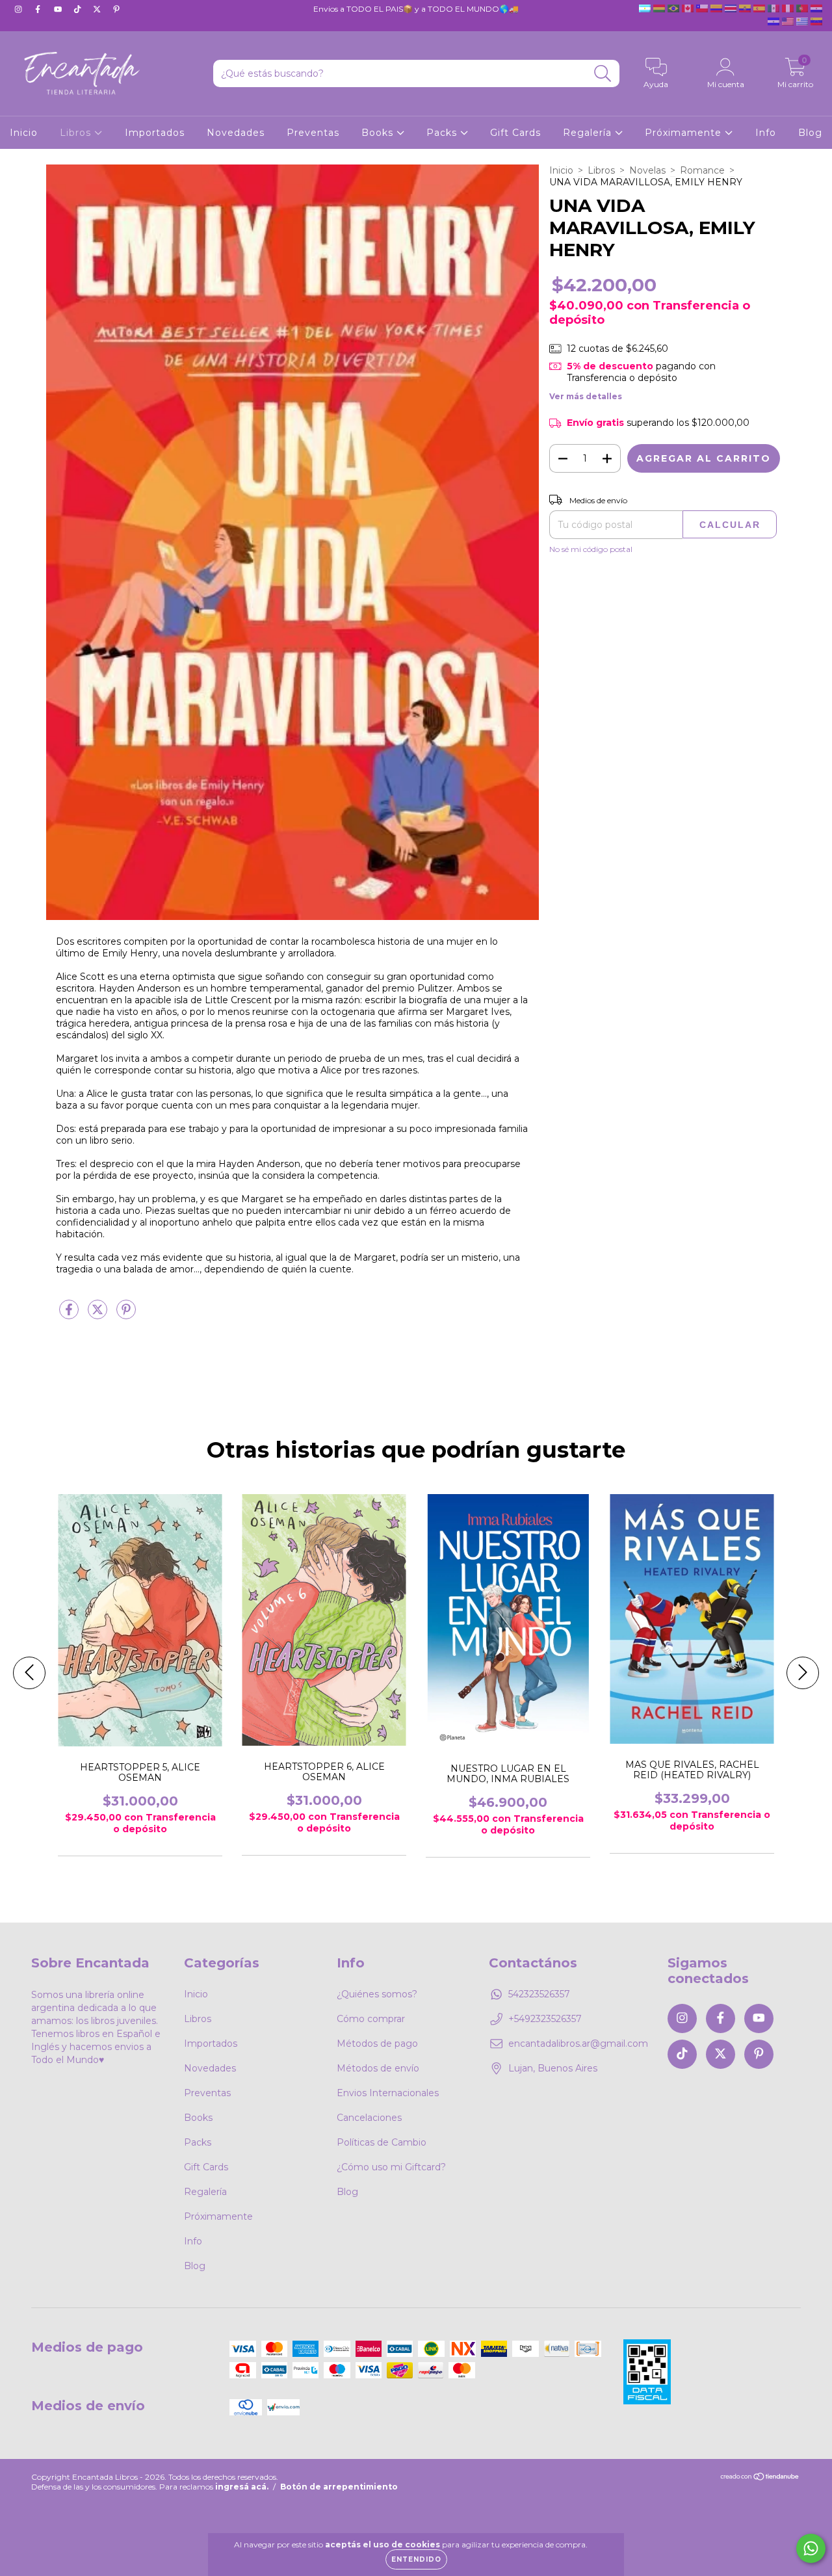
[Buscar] (603, 74)
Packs (443, 133)
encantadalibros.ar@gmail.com (578, 2044)
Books (379, 133)
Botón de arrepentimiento (339, 2487)
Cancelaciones (369, 2118)
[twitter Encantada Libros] (98, 9)
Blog (810, 133)
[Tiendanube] (760, 2478)
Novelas (647, 170)
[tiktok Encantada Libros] (79, 9)
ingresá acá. (242, 2487)
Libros (77, 133)
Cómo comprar (371, 2019)
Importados (155, 133)
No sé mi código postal (591, 549)
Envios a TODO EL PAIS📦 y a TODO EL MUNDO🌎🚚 (416, 9)
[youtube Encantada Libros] (59, 9)
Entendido (416, 2559)
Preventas (313, 133)
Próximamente (685, 133)
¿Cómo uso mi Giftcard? (391, 2167)
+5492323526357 (545, 2019)
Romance (702, 170)
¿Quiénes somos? (377, 1994)
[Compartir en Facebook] (70, 1315)
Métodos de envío (378, 2068)
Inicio (24, 133)
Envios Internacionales (388, 2093)
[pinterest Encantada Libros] (116, 9)
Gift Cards (515, 133)
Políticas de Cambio (382, 2142)
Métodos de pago (377, 2044)
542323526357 (539, 1994)
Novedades (236, 133)
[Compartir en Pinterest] (126, 1315)
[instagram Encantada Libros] (19, 9)
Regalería (589, 133)
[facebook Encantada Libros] (39, 9)
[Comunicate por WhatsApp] (811, 2548)
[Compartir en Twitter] (99, 1315)
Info (766, 133)
